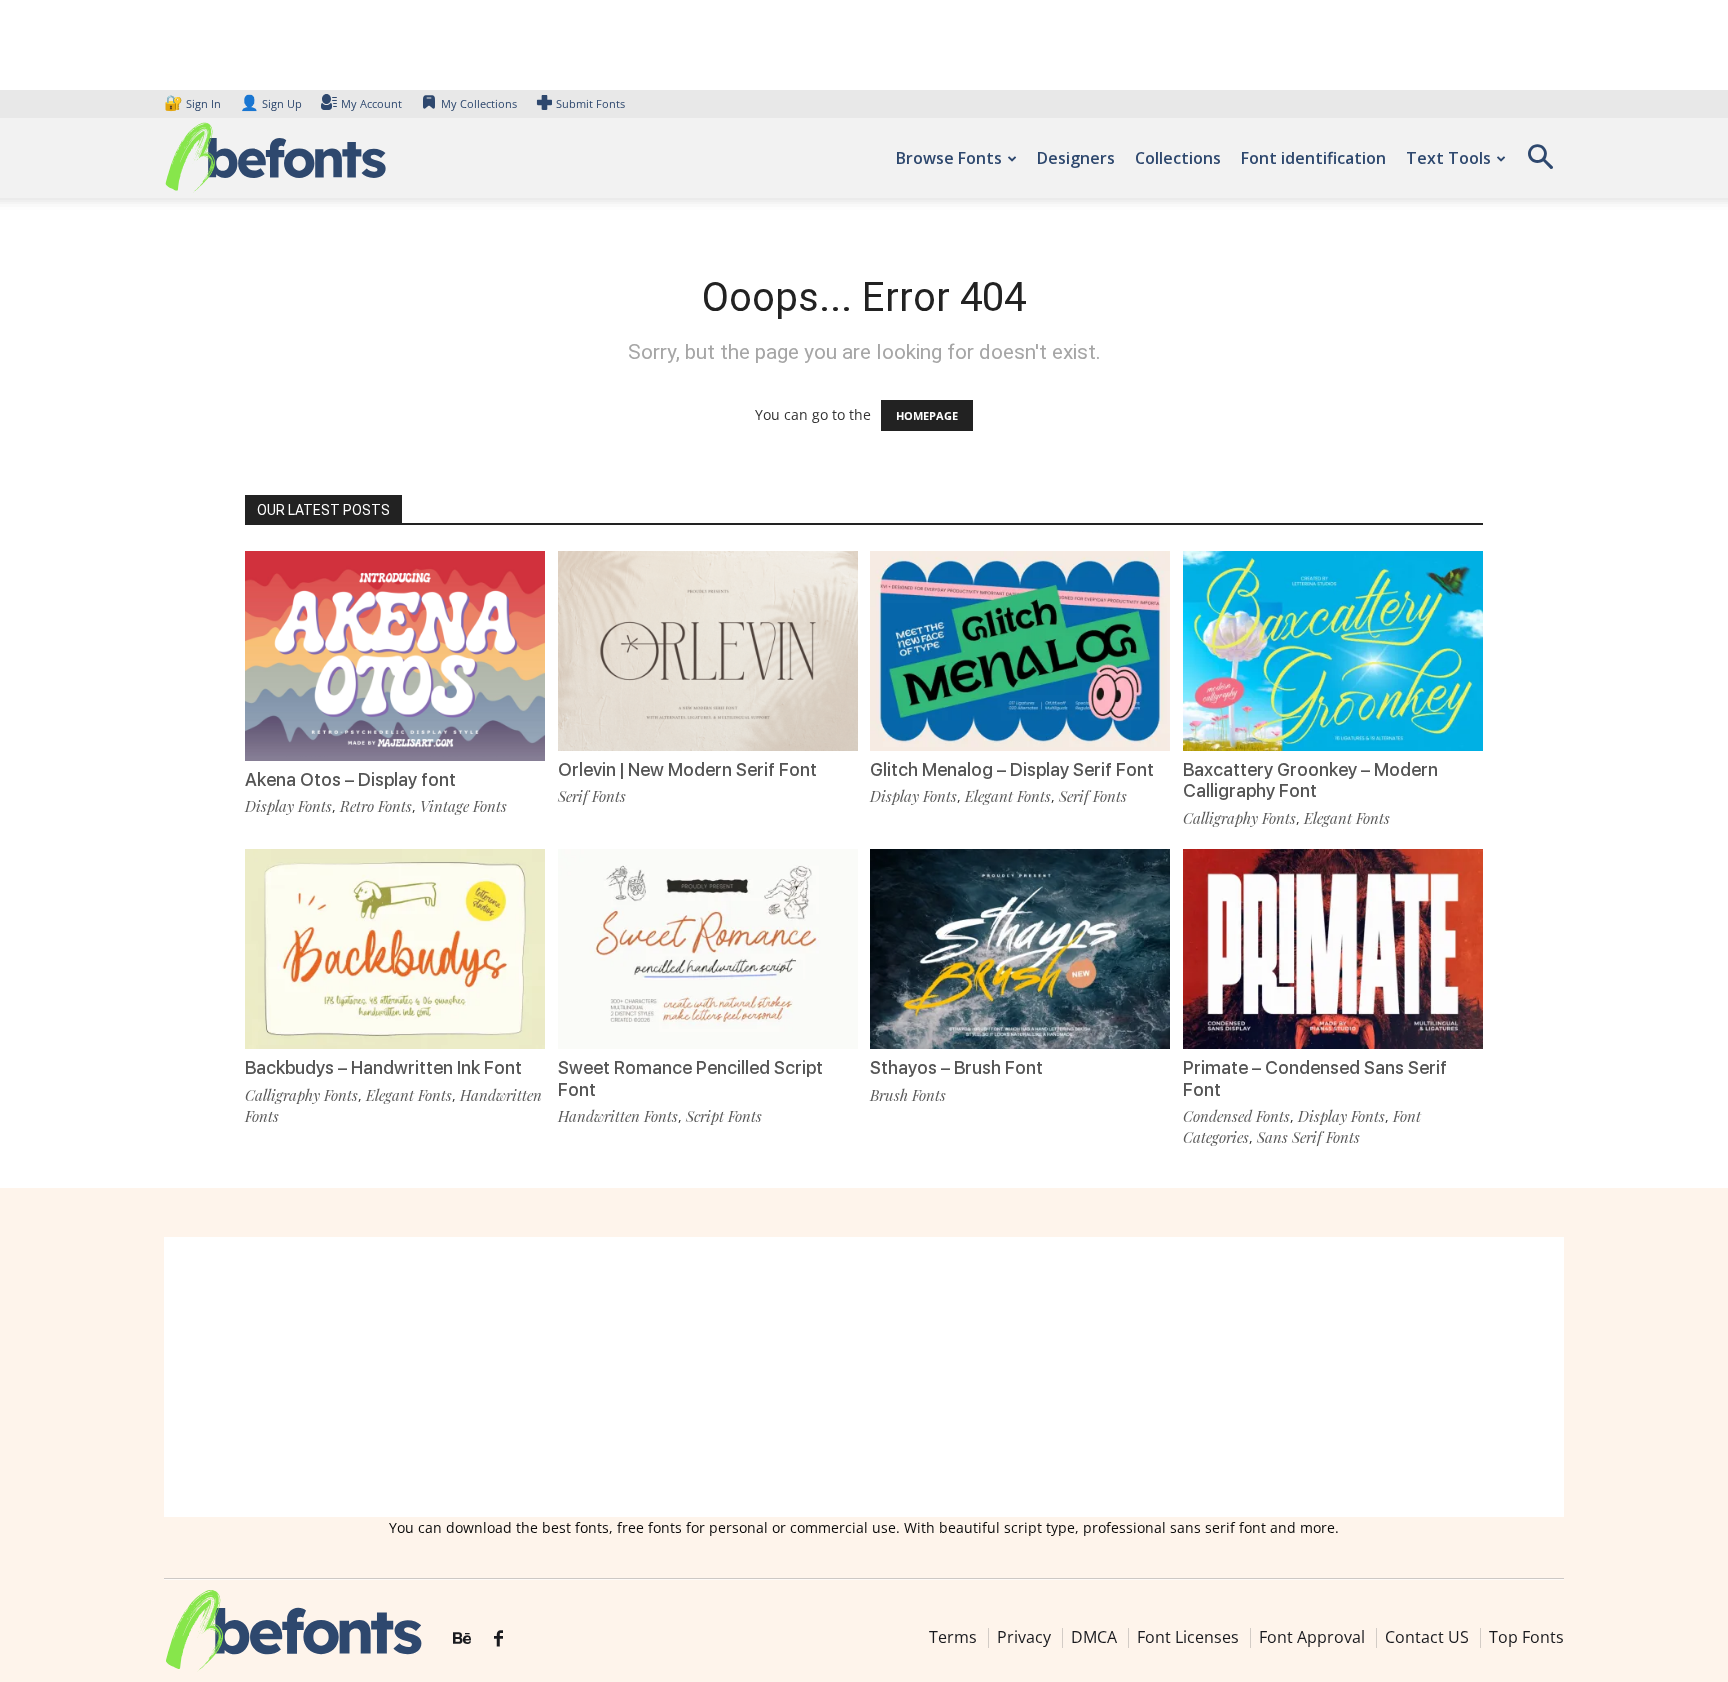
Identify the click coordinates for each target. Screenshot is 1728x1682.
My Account (371, 103)
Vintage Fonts (463, 806)
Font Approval (1312, 1637)
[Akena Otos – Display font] (395, 654)
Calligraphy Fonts (1239, 818)
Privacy (1024, 1637)
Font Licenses (1188, 1637)
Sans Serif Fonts (1308, 1137)
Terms (953, 1637)
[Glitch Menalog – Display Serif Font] (1020, 649)
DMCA (1094, 1637)
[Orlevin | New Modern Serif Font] (708, 649)
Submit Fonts (590, 103)
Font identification (1313, 158)
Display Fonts (288, 806)
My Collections (479, 103)
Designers (1076, 158)
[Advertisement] (864, 1377)
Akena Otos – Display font (350, 779)
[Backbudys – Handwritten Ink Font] (395, 947)
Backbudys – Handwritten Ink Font (383, 1067)
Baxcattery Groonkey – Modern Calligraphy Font (1310, 780)
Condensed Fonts (1236, 1116)
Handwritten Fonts (618, 1116)
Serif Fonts (592, 796)
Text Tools (1448, 158)
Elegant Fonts (1008, 796)
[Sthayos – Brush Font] (1020, 947)
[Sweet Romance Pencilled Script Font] (708, 947)
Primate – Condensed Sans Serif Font (1315, 1078)
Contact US (1427, 1637)
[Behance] (462, 1639)
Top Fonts (1526, 1637)
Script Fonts (724, 1116)
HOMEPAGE (927, 415)
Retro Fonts (376, 806)
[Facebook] (498, 1639)
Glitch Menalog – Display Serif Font (1012, 769)
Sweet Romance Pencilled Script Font (690, 1078)
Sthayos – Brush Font (956, 1067)
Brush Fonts (908, 1095)
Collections (1178, 158)
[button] (1540, 163)
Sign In (194, 103)
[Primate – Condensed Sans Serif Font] (1333, 947)
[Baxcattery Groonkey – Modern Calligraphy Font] (1333, 649)
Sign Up (271, 103)
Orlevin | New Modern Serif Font (687, 769)
